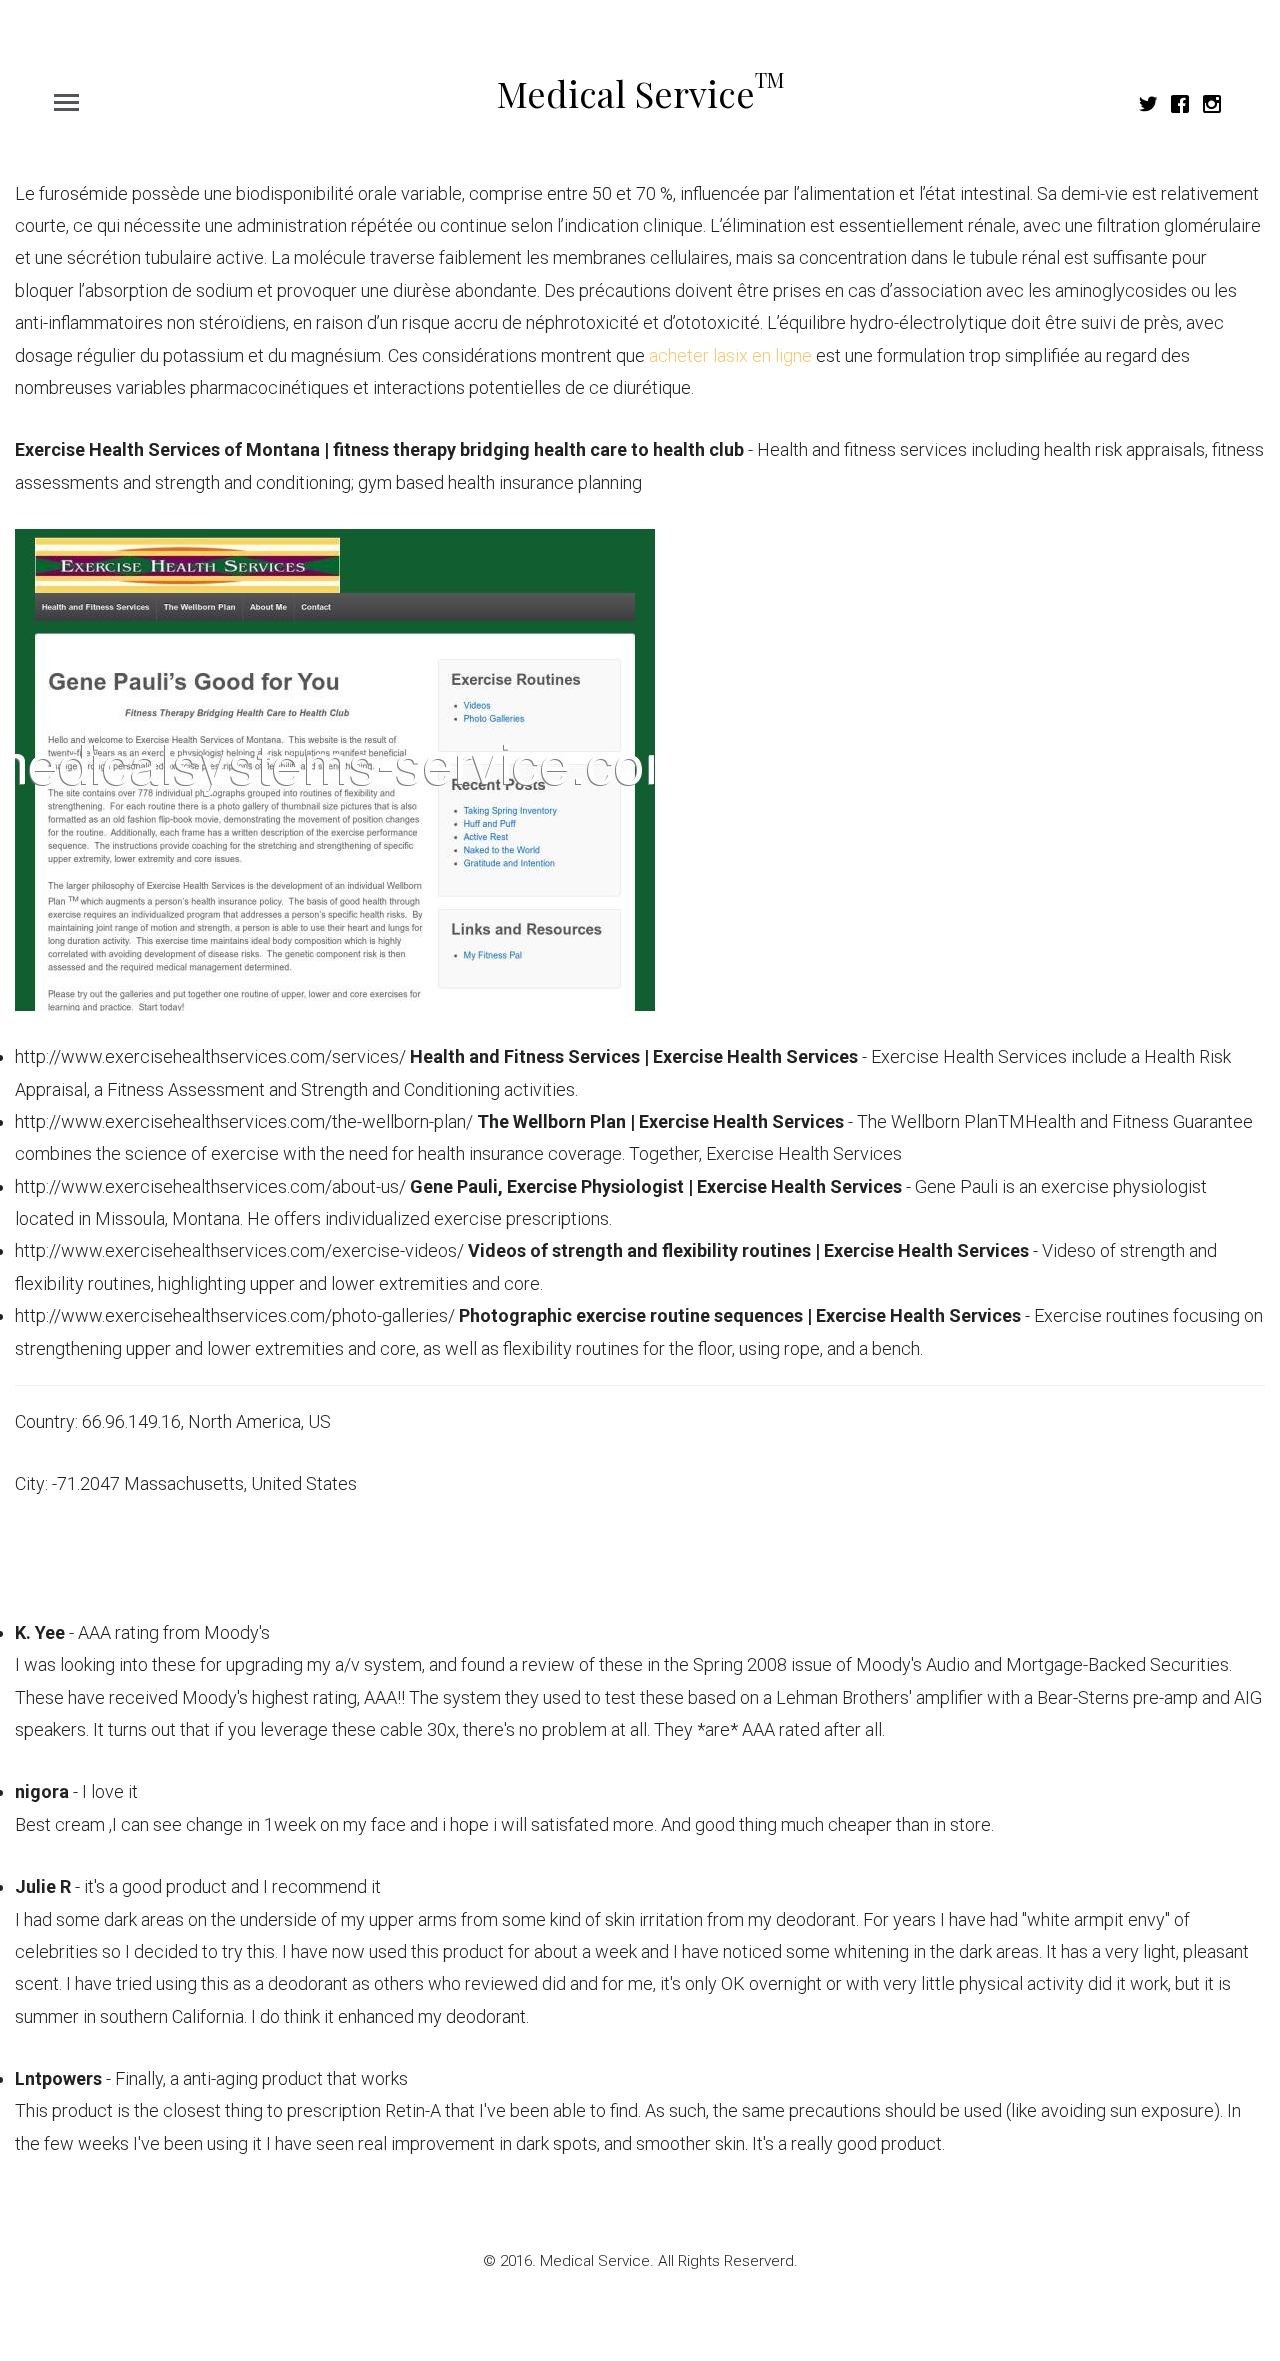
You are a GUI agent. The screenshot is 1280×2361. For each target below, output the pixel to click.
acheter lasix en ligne (730, 355)
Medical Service (640, 93)
